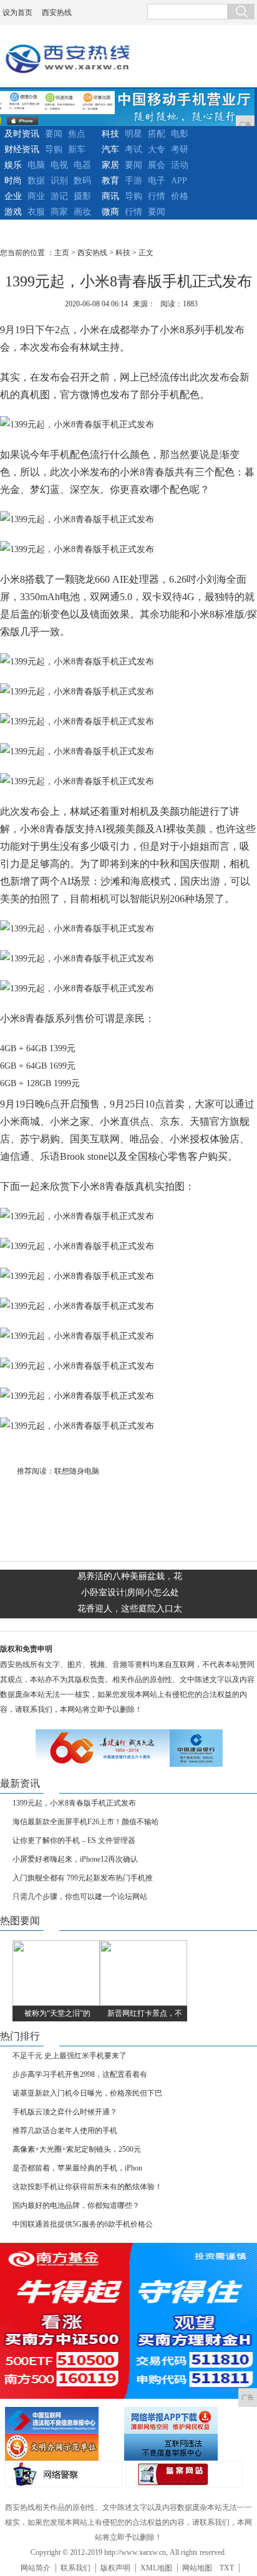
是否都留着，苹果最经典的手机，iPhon (77, 2168)
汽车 (110, 149)
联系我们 (75, 2568)
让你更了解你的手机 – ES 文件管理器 (74, 1840)
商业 (36, 196)
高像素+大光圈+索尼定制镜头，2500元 (77, 2149)
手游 (133, 181)
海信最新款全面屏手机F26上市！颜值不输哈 (86, 1822)
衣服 (36, 212)
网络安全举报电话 (182, 2420)
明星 (133, 134)
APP (179, 181)
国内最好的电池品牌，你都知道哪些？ (76, 2205)
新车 (77, 149)
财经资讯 (22, 149)
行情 (157, 196)
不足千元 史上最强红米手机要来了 (70, 2056)
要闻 (54, 134)
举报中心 (182, 2447)
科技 (110, 134)
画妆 (82, 212)
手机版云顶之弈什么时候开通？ (65, 2112)
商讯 (110, 196)
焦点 (77, 134)
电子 (157, 181)
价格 (180, 196)
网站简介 (36, 2568)
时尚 (13, 181)
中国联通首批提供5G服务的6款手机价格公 (83, 2224)
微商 (110, 212)
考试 (133, 149)
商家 (59, 212)
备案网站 (184, 2474)
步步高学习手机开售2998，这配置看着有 (80, 2074)
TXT (227, 2568)
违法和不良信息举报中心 (63, 2420)
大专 (157, 149)
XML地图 (156, 2568)
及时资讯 (22, 134)
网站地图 (197, 2568)
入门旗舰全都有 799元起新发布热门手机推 (83, 1878)
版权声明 (115, 2568)
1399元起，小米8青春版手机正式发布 (74, 1803)
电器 (82, 165)
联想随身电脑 (77, 1471)
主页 (62, 253)
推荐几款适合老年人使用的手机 (65, 2131)
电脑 (36, 165)
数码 (82, 181)
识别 (59, 181)
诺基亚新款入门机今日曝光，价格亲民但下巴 (87, 2093)
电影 (180, 134)
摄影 (82, 196)
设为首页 (17, 12)
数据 (36, 181)
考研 (180, 149)
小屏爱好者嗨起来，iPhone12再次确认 (75, 1859)
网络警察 (64, 2474)
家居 (110, 165)
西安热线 (57, 12)
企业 (13, 196)
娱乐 (13, 165)
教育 (110, 181)
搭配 (157, 134)
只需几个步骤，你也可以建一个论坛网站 (80, 1897)
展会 (157, 165)
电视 (59, 165)
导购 (54, 149)
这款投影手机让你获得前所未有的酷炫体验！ (87, 2187)
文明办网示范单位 (63, 2447)
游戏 (13, 212)
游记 (59, 196)
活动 (180, 165)
